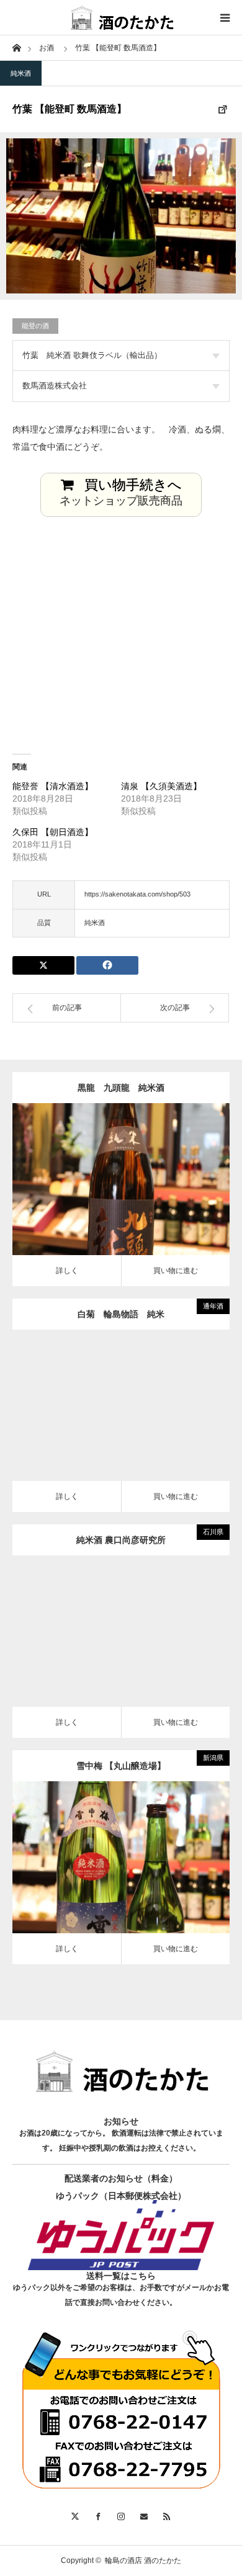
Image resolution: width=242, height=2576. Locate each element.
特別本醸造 (109, 1839)
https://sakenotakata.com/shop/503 (137, 894)
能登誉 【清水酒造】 (53, 786)
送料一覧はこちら (121, 2276)
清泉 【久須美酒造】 (161, 786)
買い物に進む (176, 1271)
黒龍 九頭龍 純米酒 (121, 1088)
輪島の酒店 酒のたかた (143, 2560)
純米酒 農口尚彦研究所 (121, 1540)
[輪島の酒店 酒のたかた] (121, 17)
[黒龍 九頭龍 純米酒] (103, 1188)
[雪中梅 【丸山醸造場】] (103, 1866)
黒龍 (133, 1161)
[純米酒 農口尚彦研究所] (103, 1640)
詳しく (67, 1271)
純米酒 (21, 73)
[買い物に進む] (139, 1188)
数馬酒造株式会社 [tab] (55, 386)
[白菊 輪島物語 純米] (103, 1414)
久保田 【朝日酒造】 (53, 832)
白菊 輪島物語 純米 (125, 1314)
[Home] (16, 47)
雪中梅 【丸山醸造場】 (121, 1766)
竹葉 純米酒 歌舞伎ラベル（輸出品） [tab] (92, 355)
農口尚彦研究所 (133, 1613)
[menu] (225, 17)
